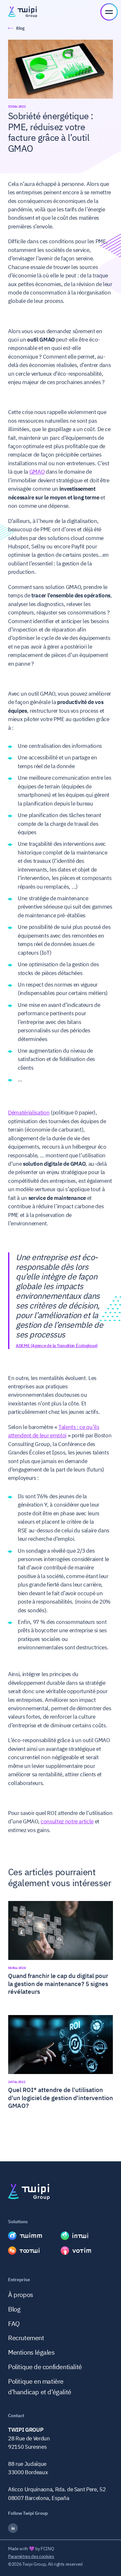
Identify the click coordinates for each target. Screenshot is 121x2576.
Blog (14, 2309)
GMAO (37, 472)
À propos (21, 2295)
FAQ (14, 2324)
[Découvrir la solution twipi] (34, 2236)
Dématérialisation (29, 1113)
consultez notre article (67, 1821)
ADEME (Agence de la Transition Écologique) (57, 1346)
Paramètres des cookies (31, 2556)
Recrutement (26, 2338)
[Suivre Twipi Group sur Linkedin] (60, 2528)
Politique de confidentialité (45, 2367)
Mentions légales (31, 2352)
